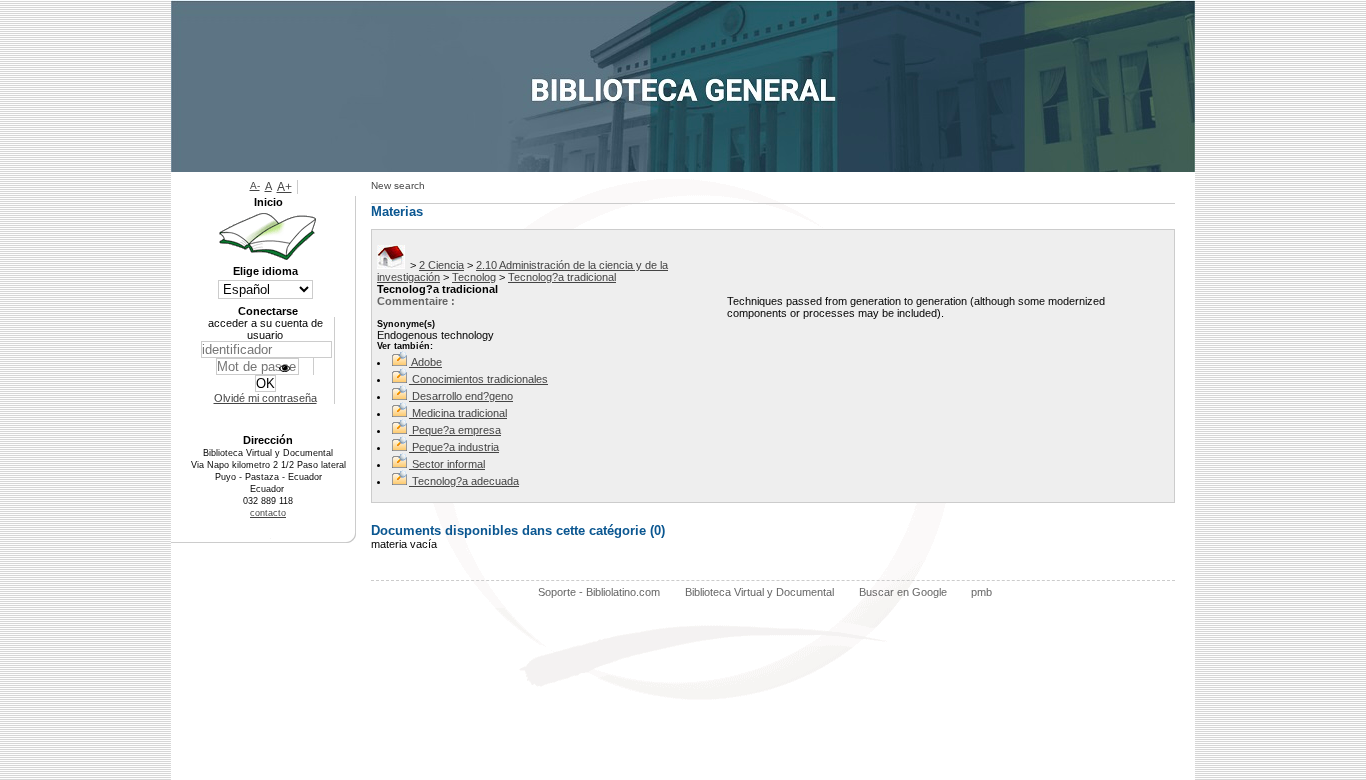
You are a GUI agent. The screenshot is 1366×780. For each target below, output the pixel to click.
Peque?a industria (455, 447)
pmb (981, 592)
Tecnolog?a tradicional (562, 277)
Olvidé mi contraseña (265, 398)
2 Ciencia (441, 265)
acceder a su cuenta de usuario (265, 329)
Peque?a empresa (456, 430)
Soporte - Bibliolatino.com (599, 592)
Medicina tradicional (459, 413)
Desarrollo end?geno (462, 396)
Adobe (426, 362)
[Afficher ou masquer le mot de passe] (284, 368)
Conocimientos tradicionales (480, 379)
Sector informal (448, 464)
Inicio (268, 202)
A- (255, 185)
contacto (268, 513)
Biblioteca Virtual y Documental (759, 592)
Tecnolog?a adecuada (465, 481)
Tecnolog (474, 277)
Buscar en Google (903, 592)
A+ (284, 187)
